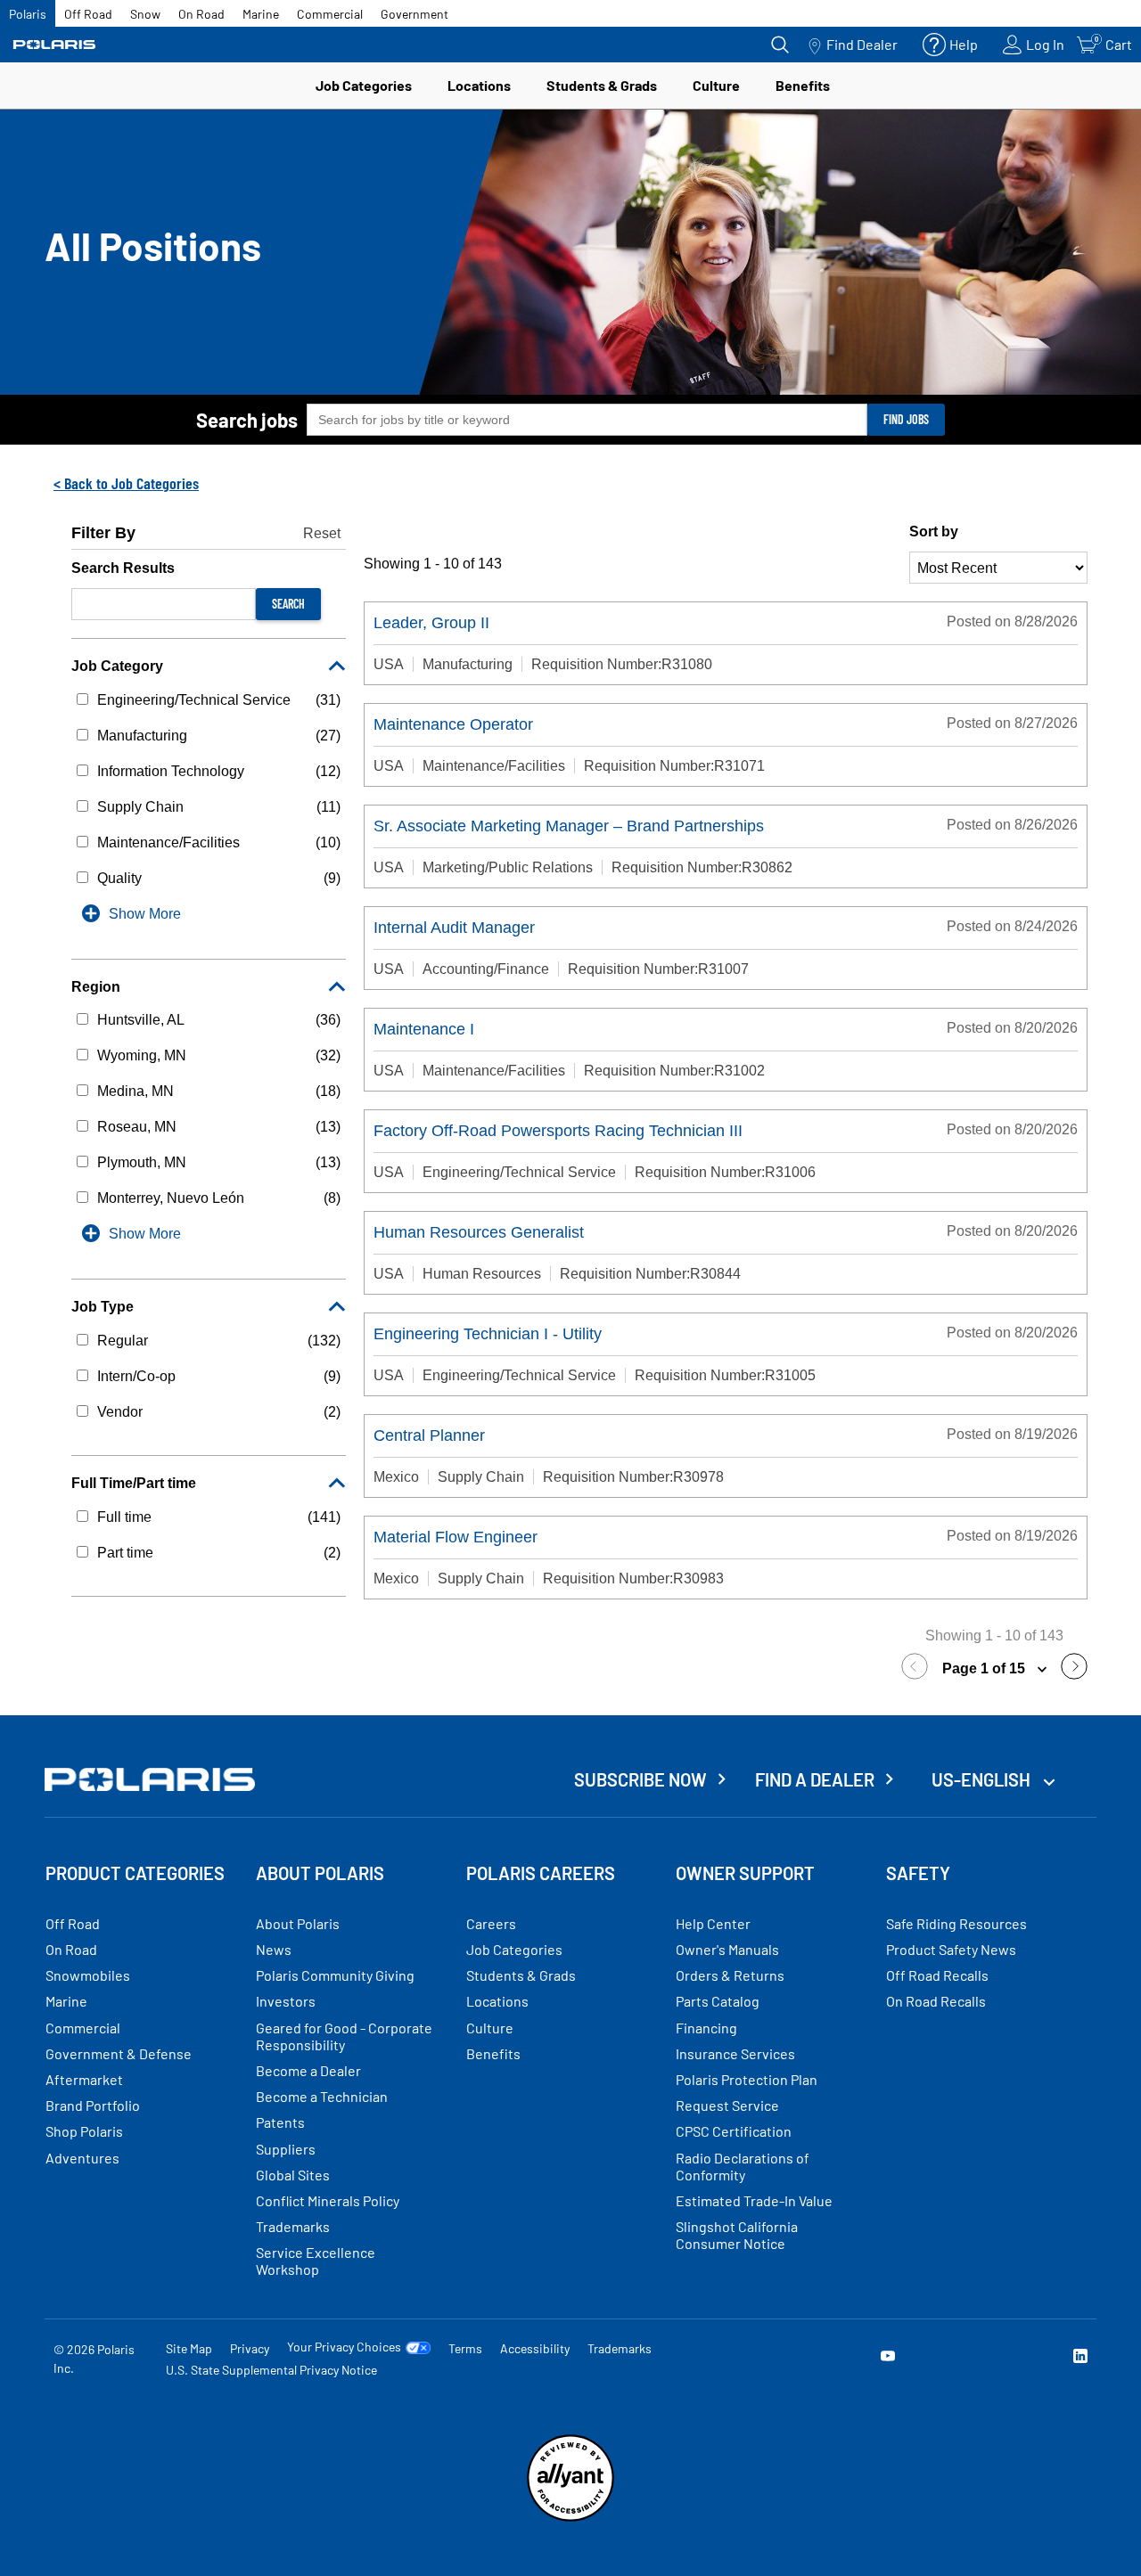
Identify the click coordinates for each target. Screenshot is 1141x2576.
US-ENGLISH (983, 1779)
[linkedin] (1080, 2358)
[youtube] (888, 2358)
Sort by (934, 532)
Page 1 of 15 (985, 1668)
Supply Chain (140, 807)
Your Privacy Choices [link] (344, 2347)
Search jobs (247, 420)
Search (288, 604)
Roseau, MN (137, 1127)
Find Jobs (906, 419)
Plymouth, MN (142, 1162)
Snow (145, 14)
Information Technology (171, 771)
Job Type (103, 1307)
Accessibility (535, 2348)
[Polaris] (54, 45)
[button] (919, 1669)
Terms (465, 2348)
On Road (201, 14)
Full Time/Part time (134, 1483)
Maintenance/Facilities (168, 842)
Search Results (123, 568)
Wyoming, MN (142, 1055)
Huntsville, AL (141, 1020)
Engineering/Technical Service (194, 700)
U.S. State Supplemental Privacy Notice (271, 2370)
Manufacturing (142, 736)
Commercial (330, 14)
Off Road (88, 14)
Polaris (28, 14)
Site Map (189, 2348)
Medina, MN (135, 1091)
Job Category (117, 666)
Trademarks (620, 2348)
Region (96, 987)
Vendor (120, 1412)
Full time (124, 1517)
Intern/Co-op (136, 1376)
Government (415, 14)
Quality (119, 878)
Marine (261, 14)
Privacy (250, 2348)
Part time (125, 1553)
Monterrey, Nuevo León (171, 1198)
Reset (322, 533)
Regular (123, 1341)
